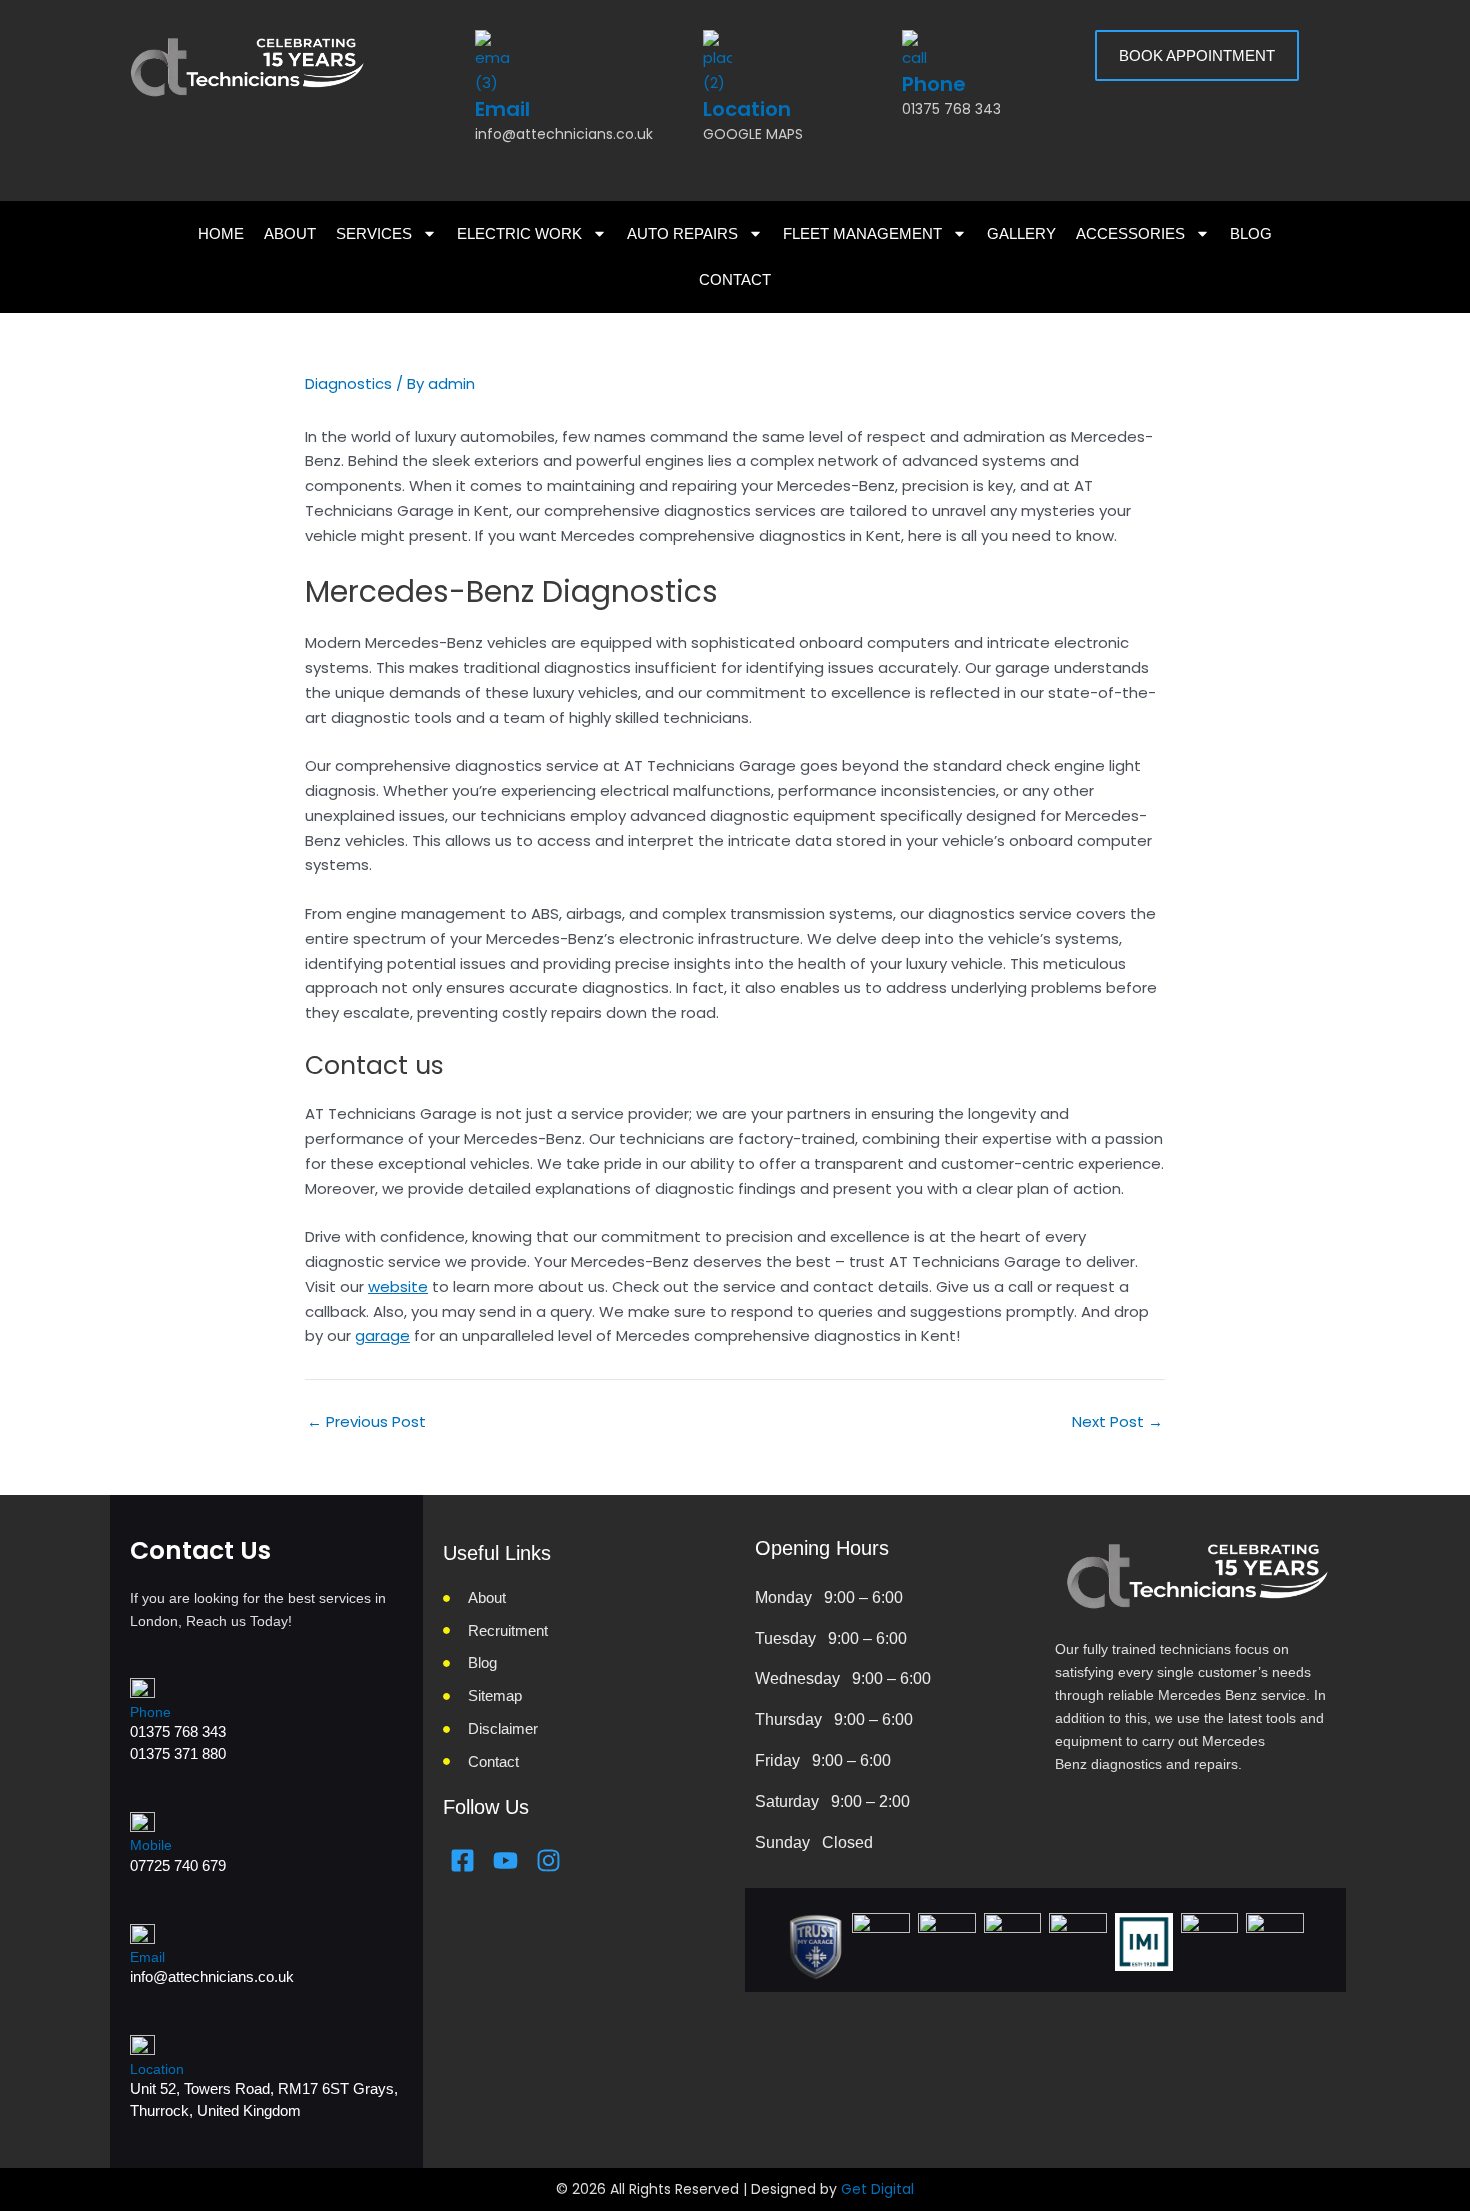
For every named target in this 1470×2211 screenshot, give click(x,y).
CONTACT (735, 279)
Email (502, 109)
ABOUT (290, 233)
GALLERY (1021, 233)
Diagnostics (348, 383)
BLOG (1251, 233)
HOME (221, 233)
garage (382, 1335)
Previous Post (366, 1421)
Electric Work (519, 233)
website (398, 1286)
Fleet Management (862, 233)
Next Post (1117, 1421)
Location (747, 109)
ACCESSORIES (1130, 233)
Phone (934, 84)
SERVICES (374, 233)
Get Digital (877, 2189)
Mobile (151, 1845)
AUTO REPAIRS (682, 233)
